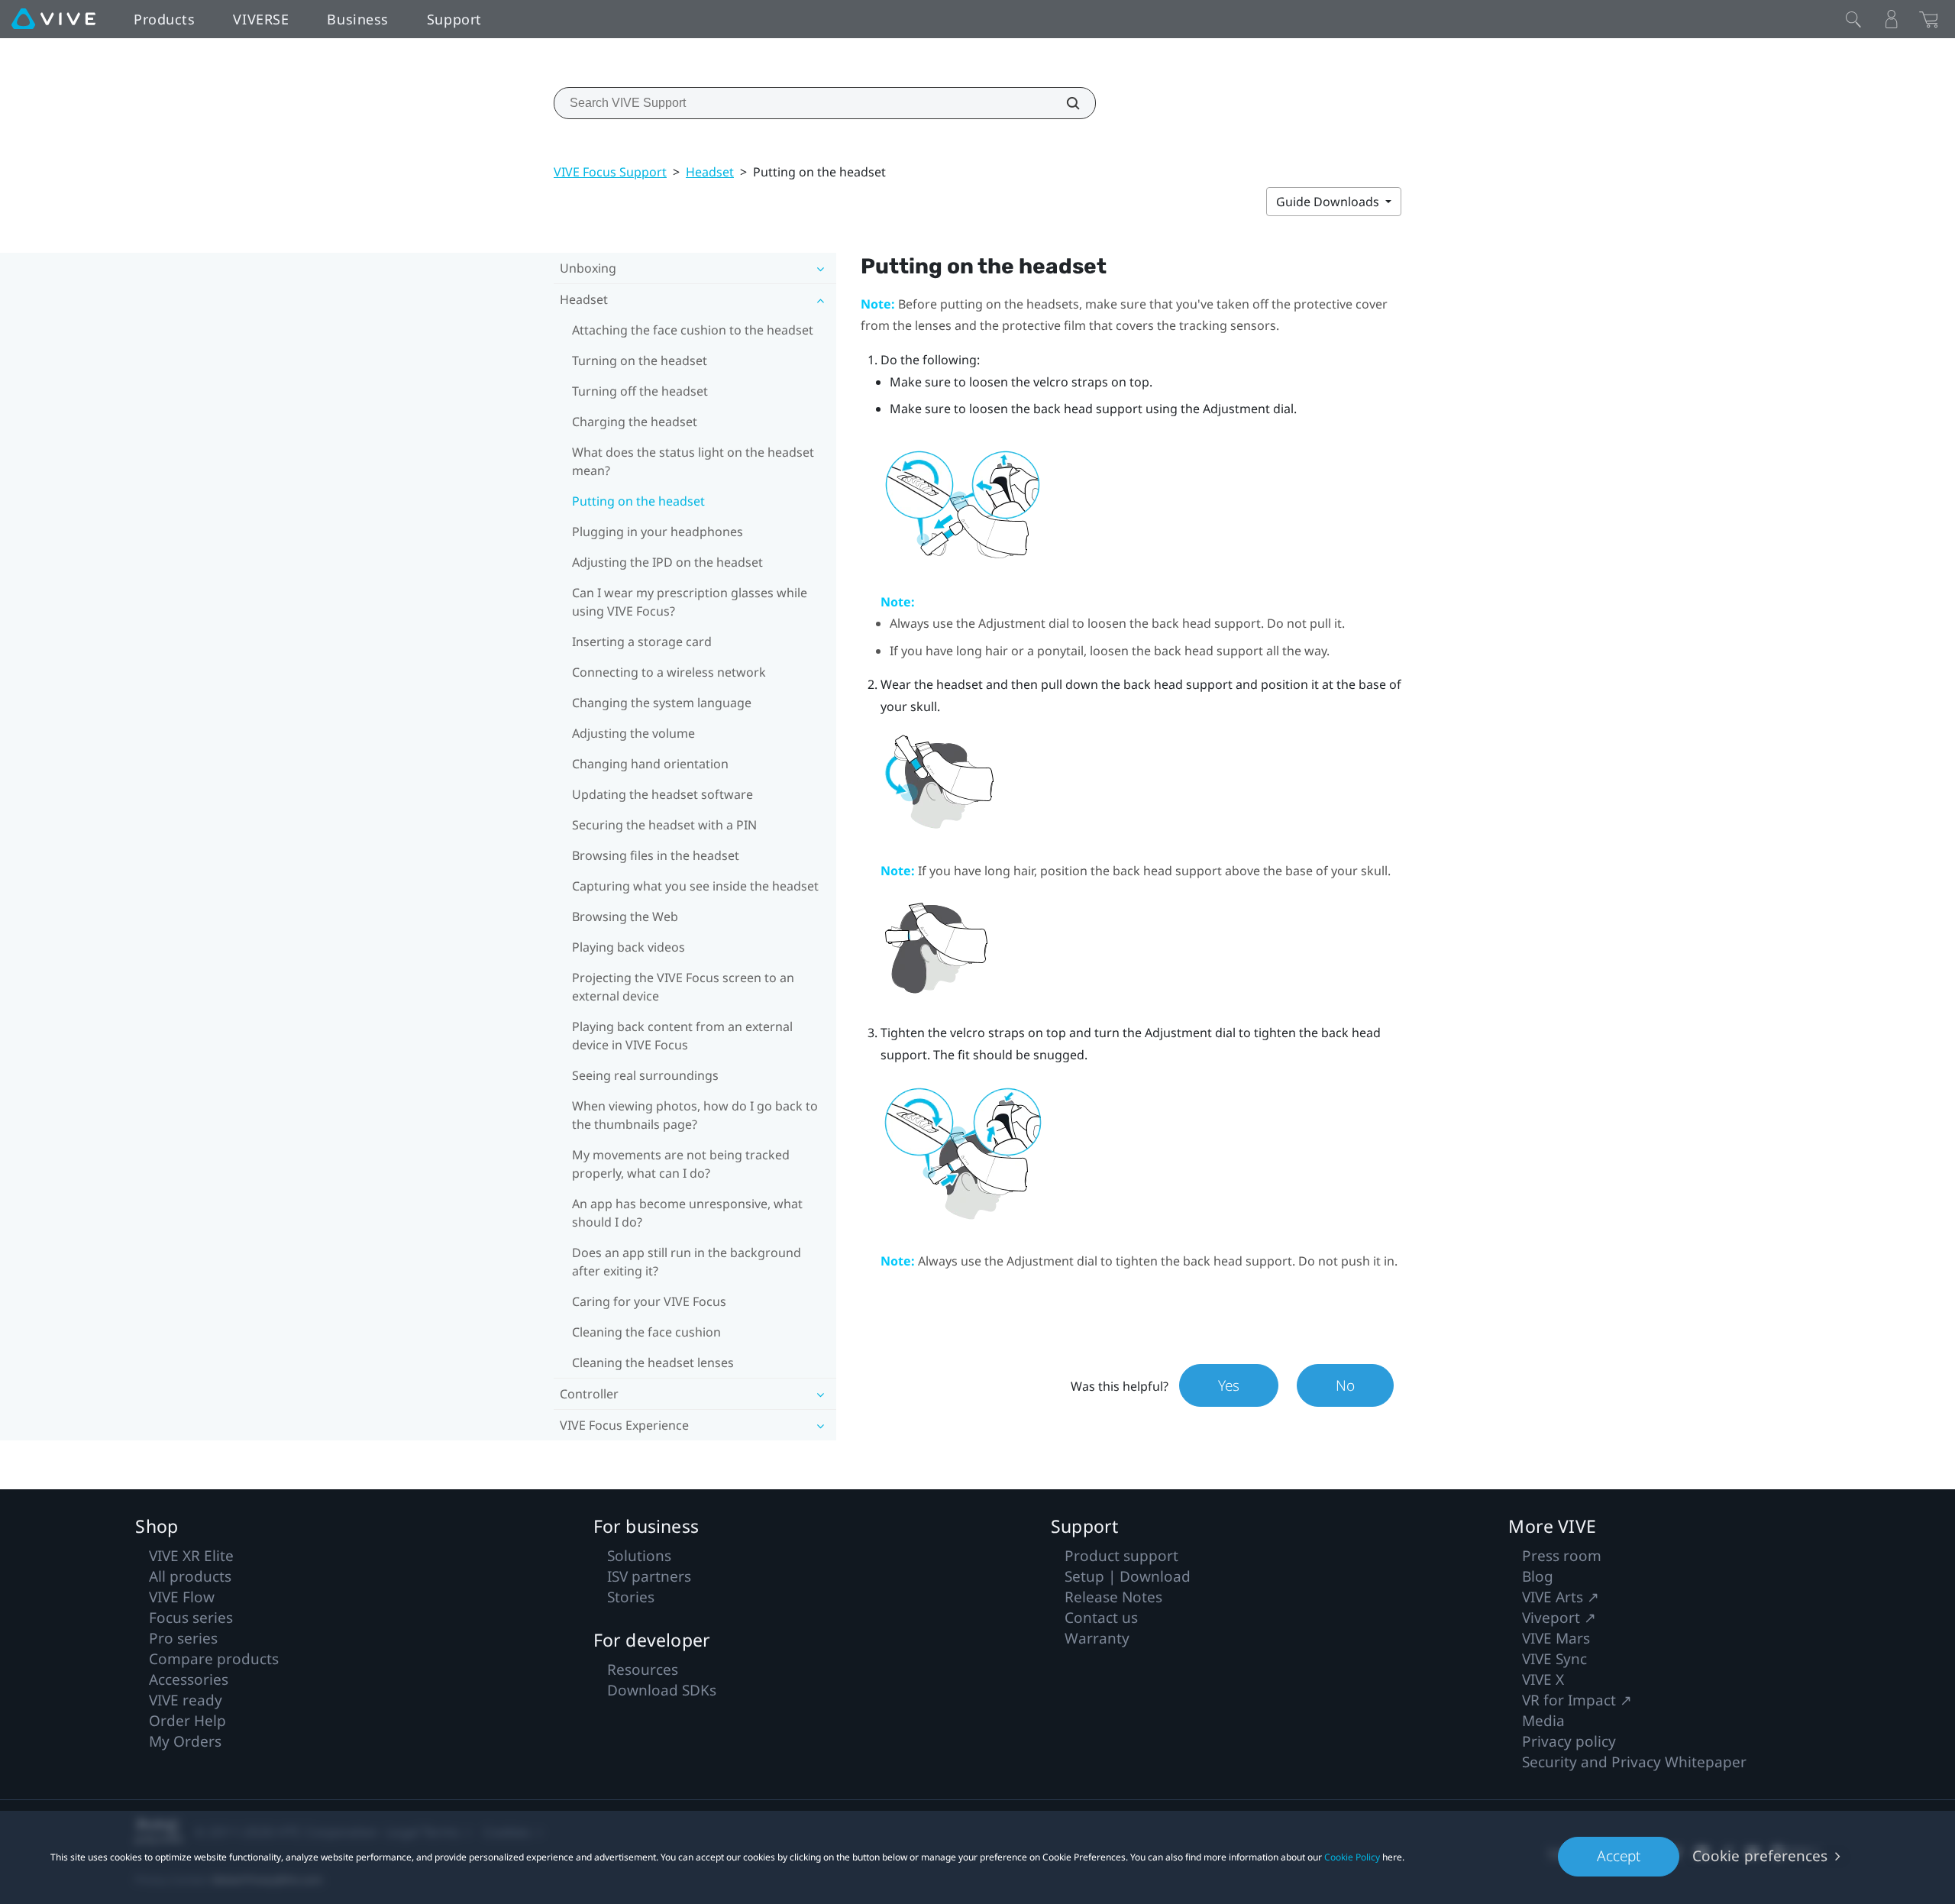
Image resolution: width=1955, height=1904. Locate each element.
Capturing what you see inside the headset (695, 886)
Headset (710, 172)
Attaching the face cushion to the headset (693, 330)
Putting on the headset (638, 501)
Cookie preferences (1760, 1856)
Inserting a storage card (642, 642)
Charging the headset (635, 422)
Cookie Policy (1352, 1857)
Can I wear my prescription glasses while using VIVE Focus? (690, 602)
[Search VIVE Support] (1065, 103)
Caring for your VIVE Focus (649, 1301)
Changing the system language (662, 703)
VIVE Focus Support (610, 172)
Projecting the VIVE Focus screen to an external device (683, 987)
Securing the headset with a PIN (664, 825)
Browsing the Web (625, 916)
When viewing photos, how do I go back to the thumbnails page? (695, 1115)
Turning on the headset (640, 360)
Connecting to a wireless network (669, 672)
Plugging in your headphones (658, 532)
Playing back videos (629, 947)
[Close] (1853, 19)
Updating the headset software (662, 794)
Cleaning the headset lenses (653, 1363)
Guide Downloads (1329, 202)
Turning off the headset (640, 391)
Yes (1229, 1385)
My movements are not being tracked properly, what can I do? (681, 1164)
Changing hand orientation (650, 764)
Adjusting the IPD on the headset (667, 562)
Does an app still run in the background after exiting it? (687, 1262)
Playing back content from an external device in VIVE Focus (682, 1036)
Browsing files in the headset (656, 855)
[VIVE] (53, 19)
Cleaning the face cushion (646, 1332)
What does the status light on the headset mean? (693, 461)
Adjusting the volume (633, 733)
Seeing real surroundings (645, 1075)
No (1345, 1385)
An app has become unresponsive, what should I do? (687, 1213)
